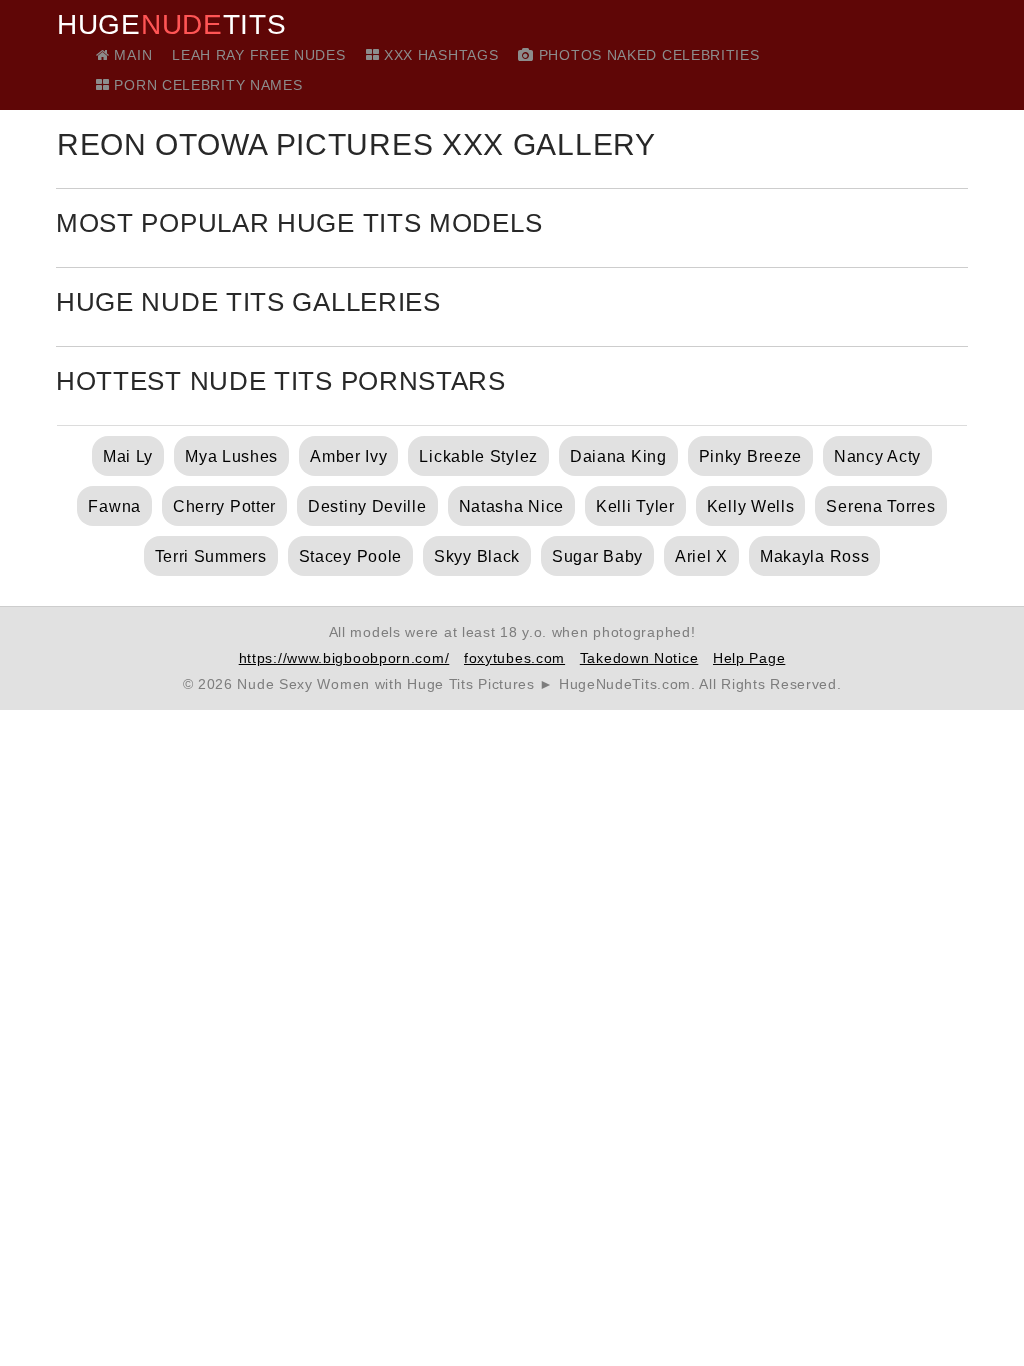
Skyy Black (477, 556)
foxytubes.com (514, 658)
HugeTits (171, 25)
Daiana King (618, 456)
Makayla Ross (814, 556)
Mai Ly (128, 456)
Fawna (114, 506)
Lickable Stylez (478, 456)
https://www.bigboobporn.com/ (344, 658)
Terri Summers (211, 556)
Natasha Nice (511, 506)
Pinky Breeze (750, 456)
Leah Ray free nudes (258, 55)
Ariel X (701, 556)
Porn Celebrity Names (206, 85)
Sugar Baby (597, 556)
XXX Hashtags (438, 55)
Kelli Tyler (635, 506)
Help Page (749, 658)
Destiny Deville (367, 506)
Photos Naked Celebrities (646, 55)
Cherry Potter (224, 506)
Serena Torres (880, 506)
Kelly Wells (751, 506)
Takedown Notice (639, 658)
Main (131, 55)
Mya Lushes (231, 456)
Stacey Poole (350, 556)
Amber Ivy (348, 456)
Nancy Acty (877, 456)
